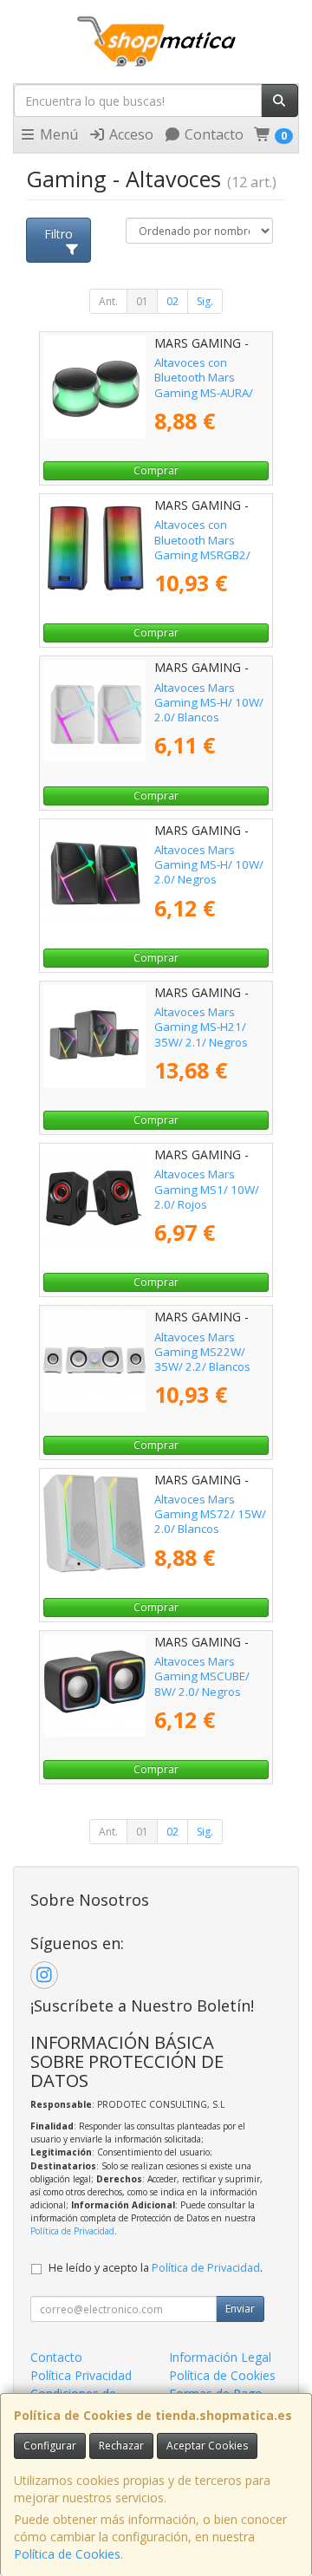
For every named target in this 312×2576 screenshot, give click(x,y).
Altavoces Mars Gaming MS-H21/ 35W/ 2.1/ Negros (201, 1027)
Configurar (50, 2446)
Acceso (130, 134)
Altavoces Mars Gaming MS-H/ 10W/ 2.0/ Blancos (209, 703)
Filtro (58, 234)
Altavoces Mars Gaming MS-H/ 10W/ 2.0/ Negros (209, 865)
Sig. (205, 301)
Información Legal (220, 2357)
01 (142, 301)
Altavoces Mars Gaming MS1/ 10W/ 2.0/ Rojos (207, 1189)
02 (172, 301)
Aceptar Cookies (207, 2446)
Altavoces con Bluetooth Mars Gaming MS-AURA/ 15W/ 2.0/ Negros (204, 385)
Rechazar (121, 2446)
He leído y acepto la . (156, 2268)
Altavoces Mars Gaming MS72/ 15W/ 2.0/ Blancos (210, 1514)
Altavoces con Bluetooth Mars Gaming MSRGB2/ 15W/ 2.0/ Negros (202, 547)
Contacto (212, 134)
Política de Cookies (67, 2554)
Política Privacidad (81, 2375)
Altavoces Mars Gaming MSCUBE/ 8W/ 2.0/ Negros (202, 1676)
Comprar (156, 470)
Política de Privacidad (72, 2231)
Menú (57, 134)
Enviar (240, 2309)
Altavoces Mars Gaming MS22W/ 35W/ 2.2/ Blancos (202, 1352)
